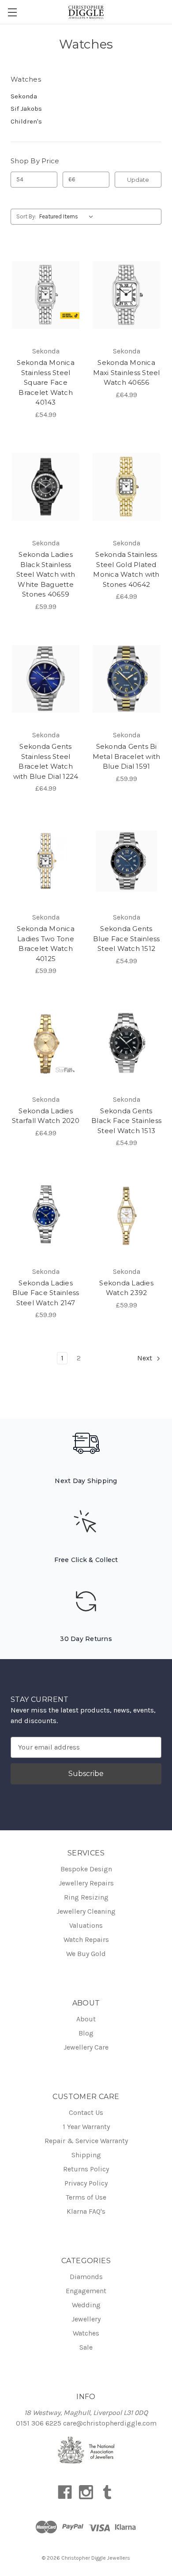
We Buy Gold (86, 1954)
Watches (86, 2333)
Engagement (86, 2291)
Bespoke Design (86, 1869)
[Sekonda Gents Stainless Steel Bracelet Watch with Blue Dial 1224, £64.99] (46, 679)
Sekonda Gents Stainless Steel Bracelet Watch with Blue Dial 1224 (46, 761)
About (86, 2019)
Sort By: (26, 216)
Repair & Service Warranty (86, 2141)
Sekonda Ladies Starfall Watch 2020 (46, 1116)
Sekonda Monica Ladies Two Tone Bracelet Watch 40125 (46, 944)
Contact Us (86, 2112)
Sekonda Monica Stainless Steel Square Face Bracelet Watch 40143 (46, 382)
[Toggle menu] (12, 12)
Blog (86, 2033)
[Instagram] (86, 2492)
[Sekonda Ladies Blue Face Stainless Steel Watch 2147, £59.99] (46, 1215)
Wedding (86, 2305)
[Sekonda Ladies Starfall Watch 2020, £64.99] (46, 1043)
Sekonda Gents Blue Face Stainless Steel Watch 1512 (127, 939)
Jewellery (86, 2319)
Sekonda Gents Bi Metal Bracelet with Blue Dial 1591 (127, 756)
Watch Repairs (86, 1940)
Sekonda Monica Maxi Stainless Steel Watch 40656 (127, 372)
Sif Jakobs (26, 109)
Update (138, 180)
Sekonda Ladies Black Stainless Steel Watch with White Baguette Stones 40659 (46, 574)
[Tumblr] (107, 2492)
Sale (86, 2347)
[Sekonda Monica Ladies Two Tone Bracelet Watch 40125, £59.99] (46, 861)
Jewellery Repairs (86, 1883)
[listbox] (68, 217)
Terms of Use (86, 2197)
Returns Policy (86, 2169)
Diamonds (86, 2277)
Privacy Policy (86, 2183)
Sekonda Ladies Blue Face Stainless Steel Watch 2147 (46, 1293)
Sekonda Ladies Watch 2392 (126, 1288)
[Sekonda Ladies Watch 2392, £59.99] (126, 1215)
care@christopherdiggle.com (110, 2423)
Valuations (86, 1925)
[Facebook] (65, 2492)
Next (146, 1358)
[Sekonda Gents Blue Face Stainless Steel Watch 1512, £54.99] (126, 861)
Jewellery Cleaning (86, 1911)
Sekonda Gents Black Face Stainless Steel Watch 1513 (126, 1121)
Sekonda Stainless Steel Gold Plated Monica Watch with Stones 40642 (126, 569)
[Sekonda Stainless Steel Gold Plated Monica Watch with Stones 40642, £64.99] (126, 487)
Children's (26, 121)
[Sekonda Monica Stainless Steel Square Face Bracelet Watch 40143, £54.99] (46, 295)
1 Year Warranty (86, 2127)
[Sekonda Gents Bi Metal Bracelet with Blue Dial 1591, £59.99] (126, 679)
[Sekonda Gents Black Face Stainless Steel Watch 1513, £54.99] (126, 1043)
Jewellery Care (86, 2047)
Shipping (86, 2155)
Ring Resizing (86, 1897)
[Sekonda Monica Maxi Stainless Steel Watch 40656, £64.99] (126, 295)
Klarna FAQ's (86, 2211)
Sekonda (24, 96)
